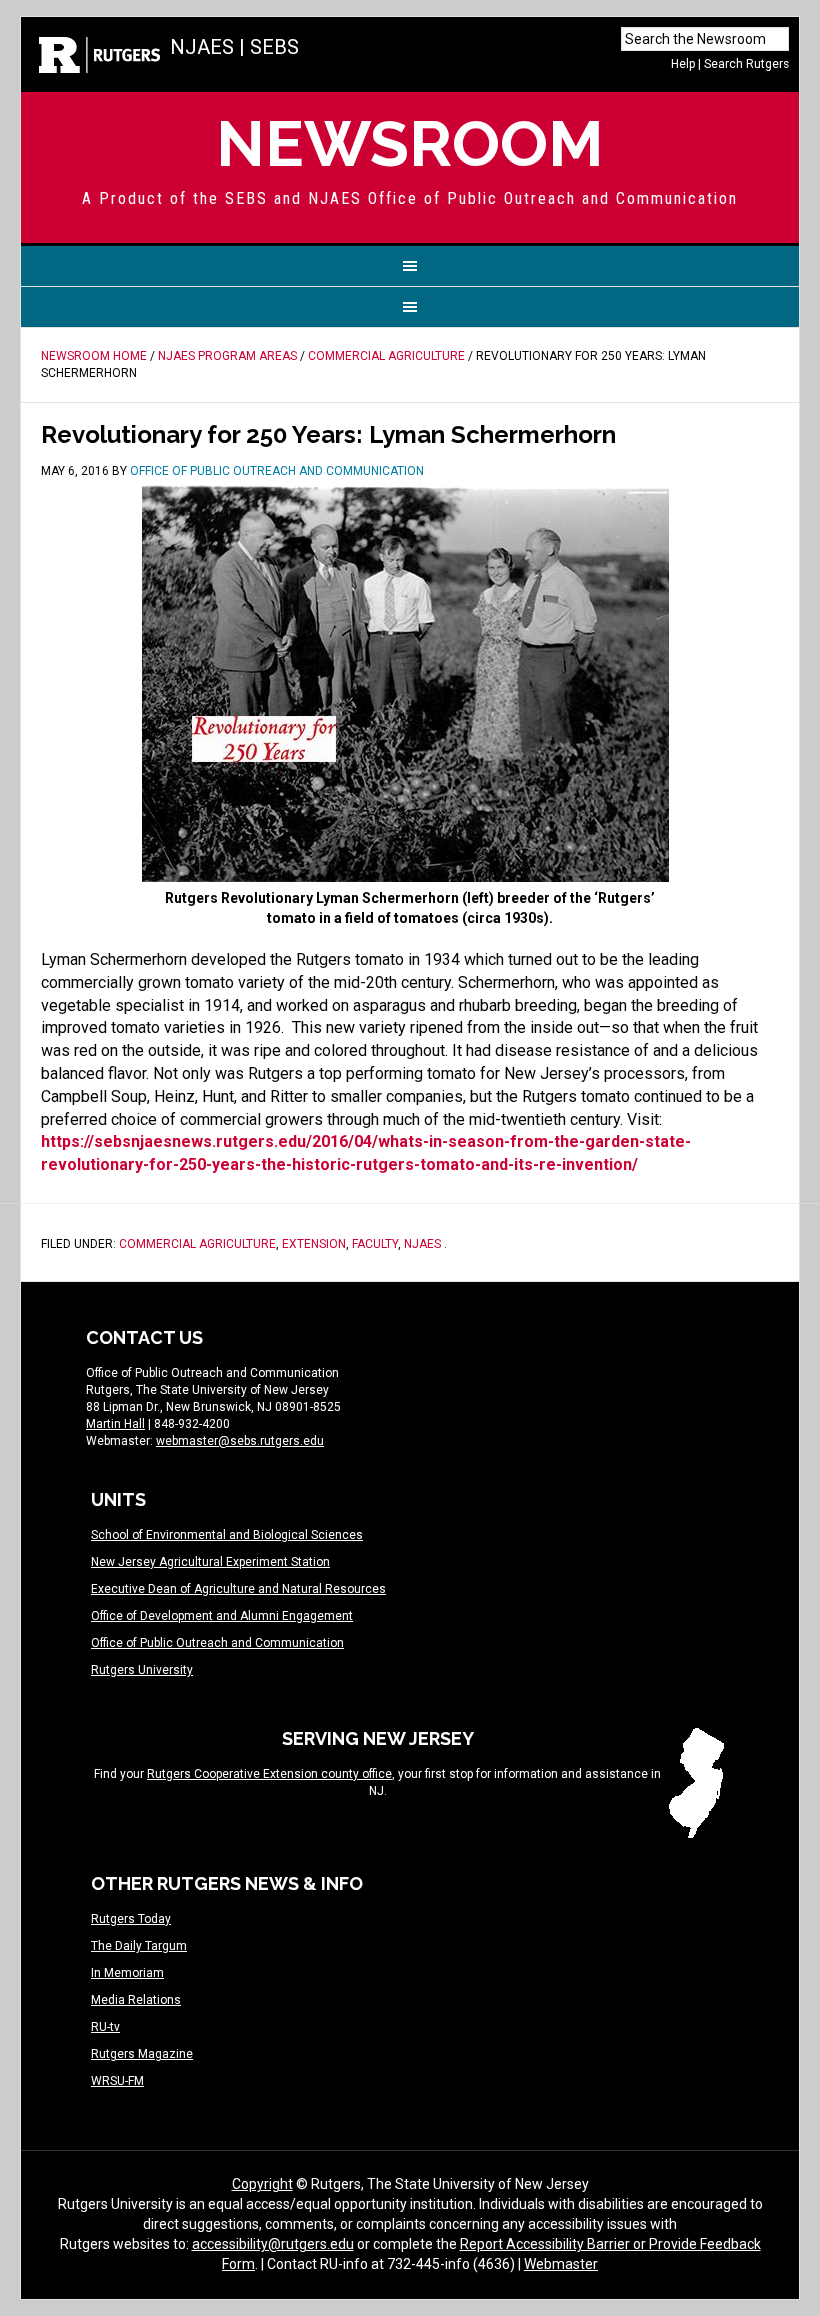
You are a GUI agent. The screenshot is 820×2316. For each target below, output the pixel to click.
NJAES (202, 47)
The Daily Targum (139, 1946)
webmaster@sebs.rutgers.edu (240, 1441)
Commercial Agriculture (197, 1244)
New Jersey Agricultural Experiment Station (210, 1562)
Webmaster (561, 2264)
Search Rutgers (746, 64)
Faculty (375, 1244)
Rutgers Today (131, 1919)
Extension (314, 1244)
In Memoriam (127, 1973)
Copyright (262, 2184)
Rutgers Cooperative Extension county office (269, 1774)
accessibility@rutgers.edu (273, 2244)
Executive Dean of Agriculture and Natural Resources (238, 1589)
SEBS (274, 47)
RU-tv (105, 2027)
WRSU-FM (117, 2081)
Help (683, 64)
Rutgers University (142, 1670)
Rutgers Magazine (142, 2054)
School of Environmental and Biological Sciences (227, 1535)
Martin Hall (115, 1424)
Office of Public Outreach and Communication (217, 1643)
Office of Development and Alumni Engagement (222, 1616)
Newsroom (410, 143)
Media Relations (136, 2000)
